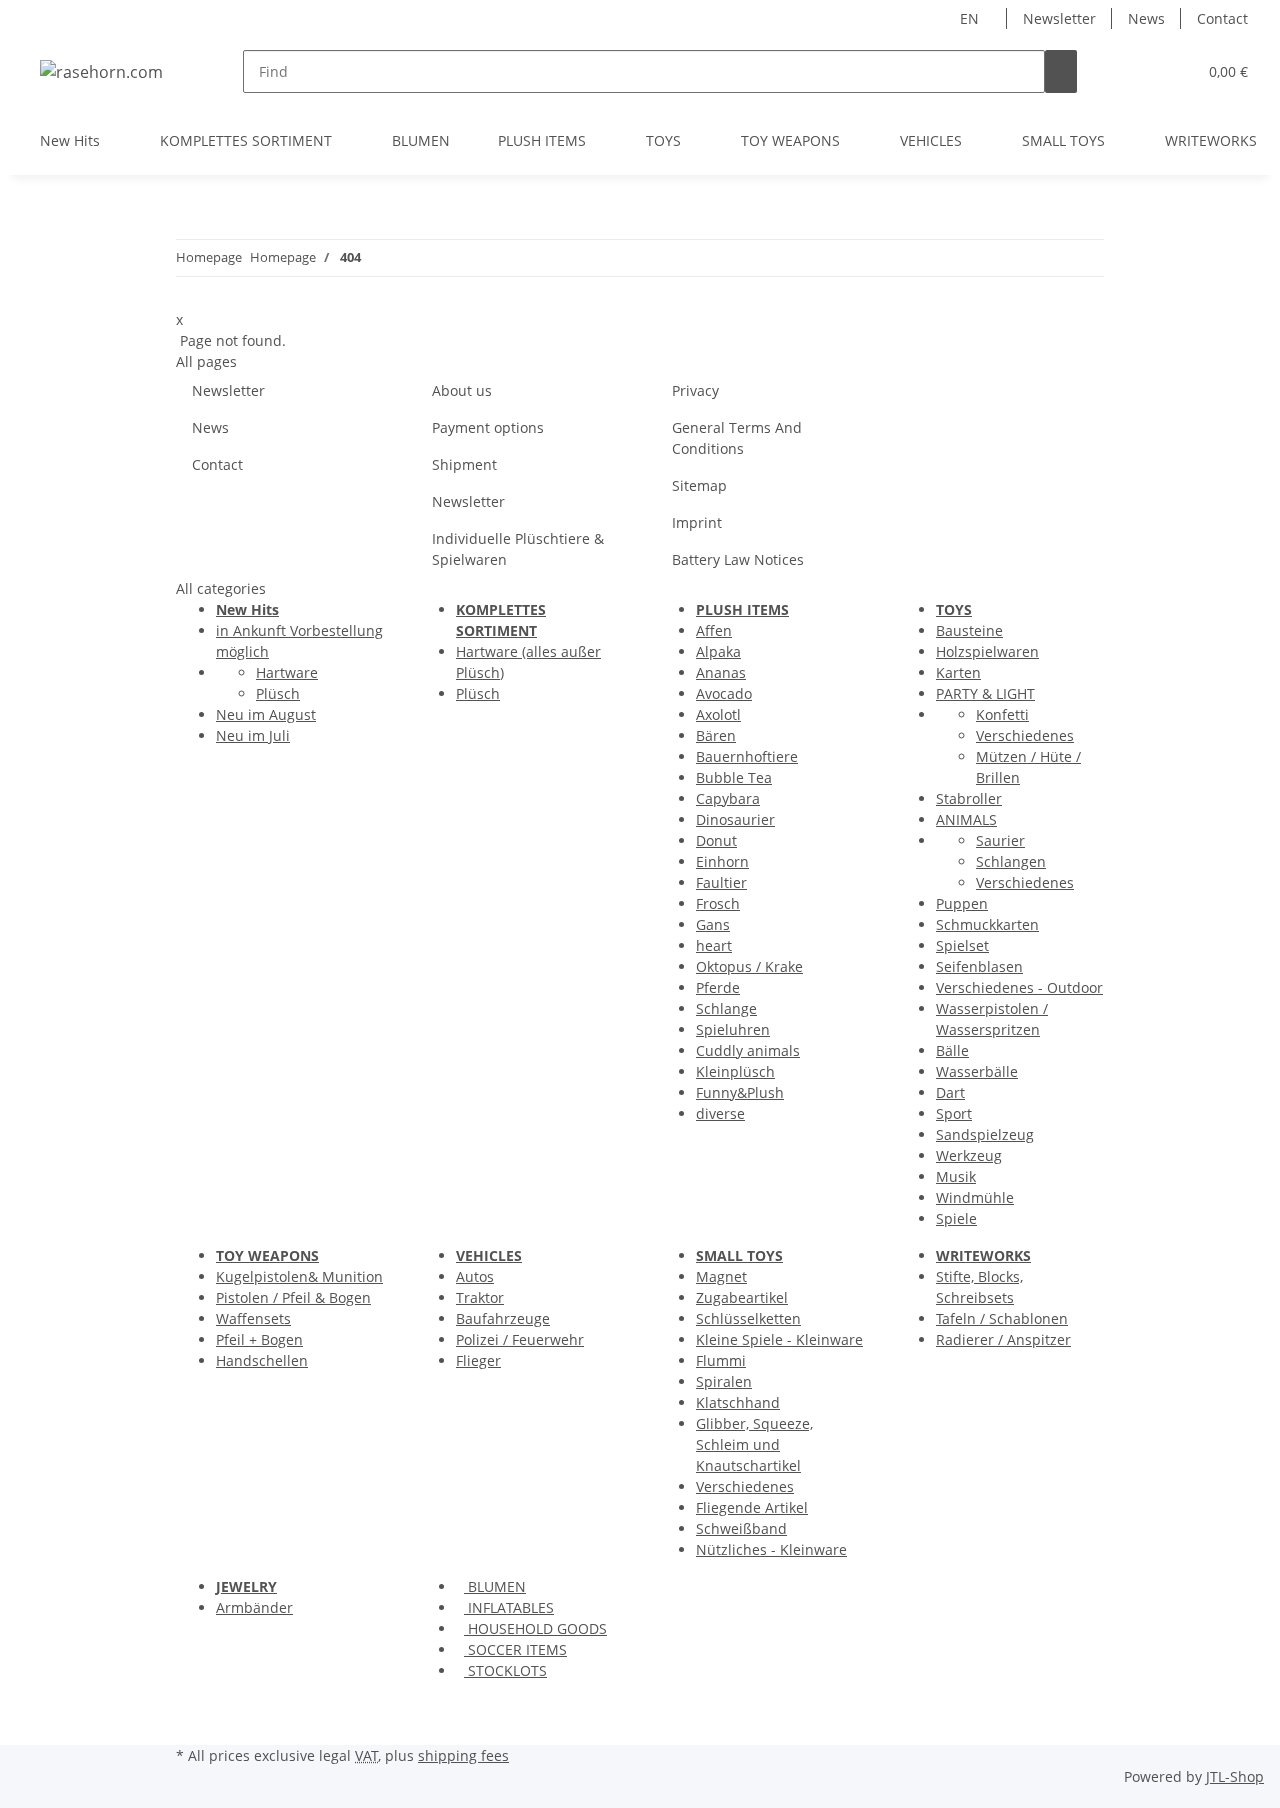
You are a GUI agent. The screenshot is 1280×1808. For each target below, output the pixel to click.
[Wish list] (1173, 71)
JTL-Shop (1235, 1776)
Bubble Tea (734, 777)
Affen (714, 630)
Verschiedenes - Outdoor (1019, 987)
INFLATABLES (509, 1607)
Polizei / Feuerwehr (520, 1339)
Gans (713, 924)
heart (714, 945)
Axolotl (718, 714)
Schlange (726, 1008)
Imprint (697, 522)
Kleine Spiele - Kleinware (779, 1339)
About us (462, 390)
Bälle (952, 1050)
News (1146, 18)
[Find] (1061, 71)
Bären (716, 735)
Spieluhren (733, 1029)
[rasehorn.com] (101, 71)
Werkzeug (969, 1155)
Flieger (478, 1360)
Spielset (962, 945)
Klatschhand (738, 1402)
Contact (1222, 18)
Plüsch (278, 693)
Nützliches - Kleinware (771, 1549)
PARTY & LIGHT (985, 693)
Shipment (464, 464)
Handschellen (262, 1360)
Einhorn (722, 861)
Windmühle (975, 1197)
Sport (954, 1113)
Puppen (962, 903)
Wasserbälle (977, 1071)
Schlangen (1011, 861)
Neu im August (266, 714)
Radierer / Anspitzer (1003, 1339)
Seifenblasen (979, 966)
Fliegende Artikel (752, 1507)
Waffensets (253, 1318)
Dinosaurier (735, 819)
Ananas (721, 672)
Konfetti (1002, 714)
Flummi (721, 1360)
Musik (956, 1176)
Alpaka (718, 651)
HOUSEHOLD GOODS (535, 1628)
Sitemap (699, 485)
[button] (1141, 71)
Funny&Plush (740, 1092)
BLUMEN (495, 1586)
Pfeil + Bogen (259, 1339)
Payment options (488, 427)
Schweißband (741, 1528)
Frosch (718, 903)
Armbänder (254, 1607)
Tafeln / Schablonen (1002, 1318)
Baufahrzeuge (503, 1318)
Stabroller (969, 798)
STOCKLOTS (505, 1670)
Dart (950, 1092)
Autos (475, 1276)
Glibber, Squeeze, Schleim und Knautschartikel (754, 1444)
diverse (720, 1113)
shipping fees (463, 1755)
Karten (958, 672)
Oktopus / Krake (749, 966)
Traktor (480, 1297)
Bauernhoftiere (747, 756)
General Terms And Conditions (737, 438)
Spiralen (724, 1381)
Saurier (1000, 840)
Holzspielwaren (987, 651)
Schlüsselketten (748, 1318)
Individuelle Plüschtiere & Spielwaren (518, 549)
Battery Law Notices (738, 559)
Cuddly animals (748, 1050)
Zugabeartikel (742, 1297)
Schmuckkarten (987, 924)
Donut (716, 840)
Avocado (724, 693)
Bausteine (969, 630)
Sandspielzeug (985, 1134)
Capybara (728, 798)
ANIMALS (966, 819)
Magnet (721, 1276)
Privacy (695, 390)
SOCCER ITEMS (515, 1649)
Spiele (956, 1218)
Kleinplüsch (735, 1071)
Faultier (721, 882)
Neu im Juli (253, 735)
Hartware (287, 672)
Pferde (718, 987)
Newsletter (1059, 18)
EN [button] (971, 18)
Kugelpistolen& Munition (299, 1276)
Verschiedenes (1025, 735)
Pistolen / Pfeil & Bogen (293, 1297)
